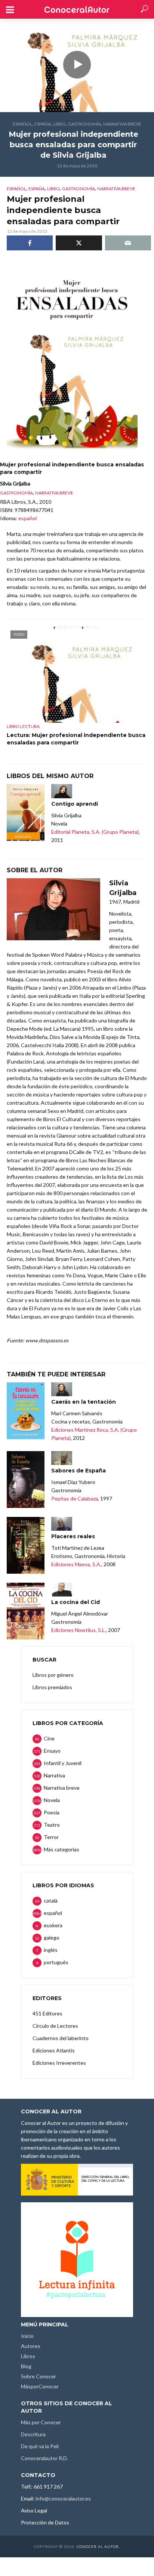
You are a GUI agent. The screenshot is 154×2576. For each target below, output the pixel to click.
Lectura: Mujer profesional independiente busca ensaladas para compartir (76, 739)
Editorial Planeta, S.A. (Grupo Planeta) (95, 832)
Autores (31, 2346)
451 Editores (47, 2013)
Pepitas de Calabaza (75, 1498)
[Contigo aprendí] (26, 812)
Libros (28, 2356)
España (43, 124)
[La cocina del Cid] (26, 1611)
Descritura (33, 2434)
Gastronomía (84, 124)
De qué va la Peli (40, 2446)
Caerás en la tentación (84, 1402)
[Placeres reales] (26, 1545)
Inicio (27, 2336)
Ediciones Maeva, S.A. (76, 1564)
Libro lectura (23, 726)
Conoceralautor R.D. (44, 2458)
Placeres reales (73, 1536)
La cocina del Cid (76, 1602)
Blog (26, 2366)
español (22, 124)
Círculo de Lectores (55, 2026)
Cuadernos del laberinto (61, 2038)
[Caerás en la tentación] (26, 1411)
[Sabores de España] (26, 1480)
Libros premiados (52, 1687)
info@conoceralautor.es (63, 2498)
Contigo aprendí (75, 804)
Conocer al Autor (98, 2546)
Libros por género (53, 1675)
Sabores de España (78, 1471)
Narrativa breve (122, 124)
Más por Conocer (41, 2422)
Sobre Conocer (38, 2376)
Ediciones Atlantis (54, 2050)
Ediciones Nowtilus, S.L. (78, 1630)
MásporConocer (40, 2386)
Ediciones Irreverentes (59, 2063)
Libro (59, 124)
